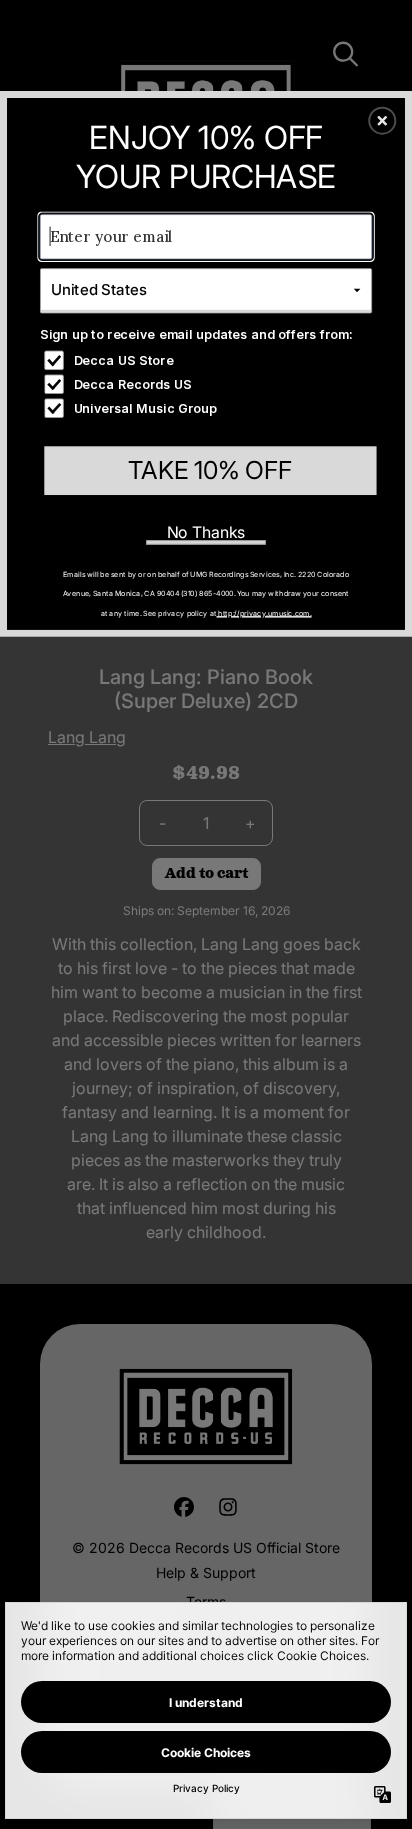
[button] (382, 120)
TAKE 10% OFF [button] (210, 470)
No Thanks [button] (206, 531)
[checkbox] (208, 360)
